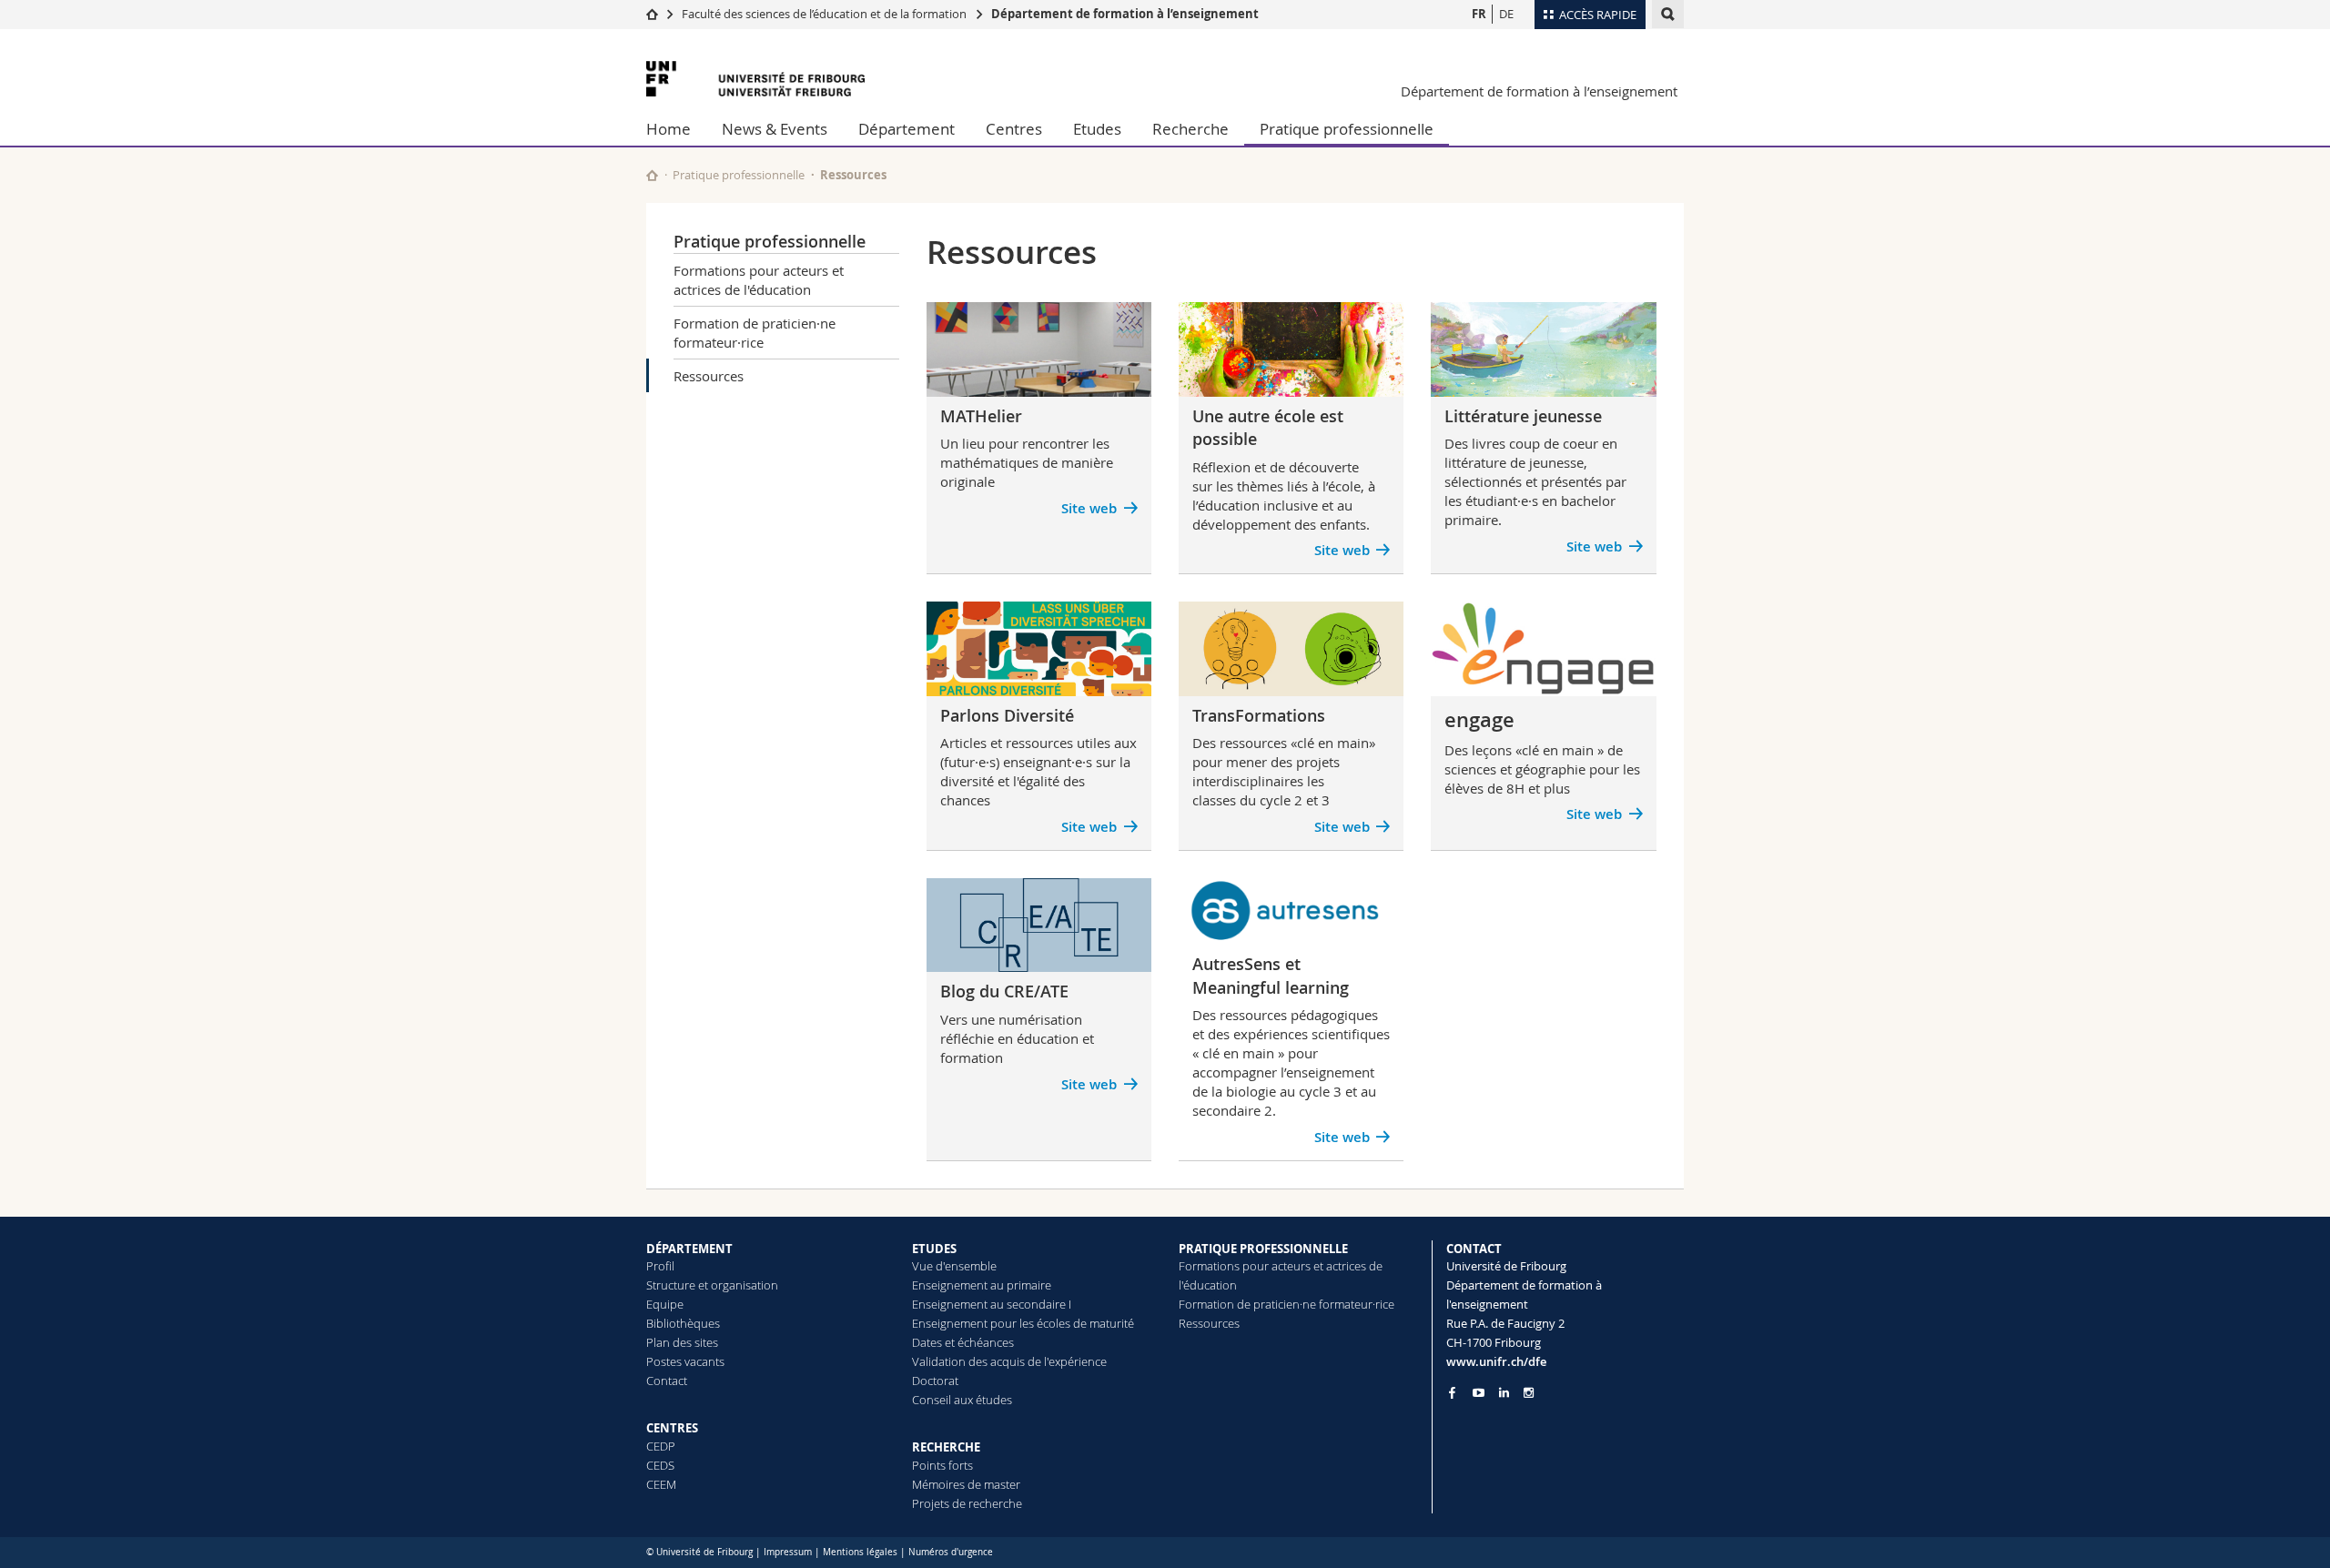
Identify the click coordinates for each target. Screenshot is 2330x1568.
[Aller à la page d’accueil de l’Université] (755, 79)
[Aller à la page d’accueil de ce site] (652, 175)
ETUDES (934, 1249)
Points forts (942, 1465)
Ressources (709, 376)
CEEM (661, 1484)
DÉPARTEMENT (689, 1249)
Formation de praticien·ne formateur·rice (755, 333)
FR (1479, 14)
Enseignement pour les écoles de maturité (1023, 1323)
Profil (660, 1266)
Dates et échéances (963, 1342)
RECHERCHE (946, 1447)
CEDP (661, 1446)
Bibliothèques (683, 1323)
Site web (1342, 1137)
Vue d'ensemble (954, 1266)
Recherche (1190, 129)
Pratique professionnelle (1347, 129)
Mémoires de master (966, 1484)
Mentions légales (860, 1552)
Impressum (788, 1552)
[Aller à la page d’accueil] (652, 14)
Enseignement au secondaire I (992, 1304)
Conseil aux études (962, 1400)
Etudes (1097, 129)
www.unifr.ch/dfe (1496, 1361)
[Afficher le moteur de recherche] (1668, 14)
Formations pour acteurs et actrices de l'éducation (759, 280)
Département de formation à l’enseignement (1125, 14)
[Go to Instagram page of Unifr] (1529, 1393)
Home (669, 129)
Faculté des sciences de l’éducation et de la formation (824, 14)
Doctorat (935, 1381)
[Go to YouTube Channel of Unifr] (1479, 1393)
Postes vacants (685, 1361)
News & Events (775, 129)
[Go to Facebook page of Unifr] (1452, 1392)
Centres (1014, 129)
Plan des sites (682, 1342)
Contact (667, 1381)
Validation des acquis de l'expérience (1009, 1361)
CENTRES (672, 1428)
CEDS (660, 1465)
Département (907, 129)
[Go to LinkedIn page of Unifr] (1504, 1393)
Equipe (665, 1304)
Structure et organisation (712, 1285)
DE (1506, 14)
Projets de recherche (967, 1503)
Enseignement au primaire (982, 1285)
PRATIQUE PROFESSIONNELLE (1263, 1249)
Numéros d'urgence (951, 1552)
